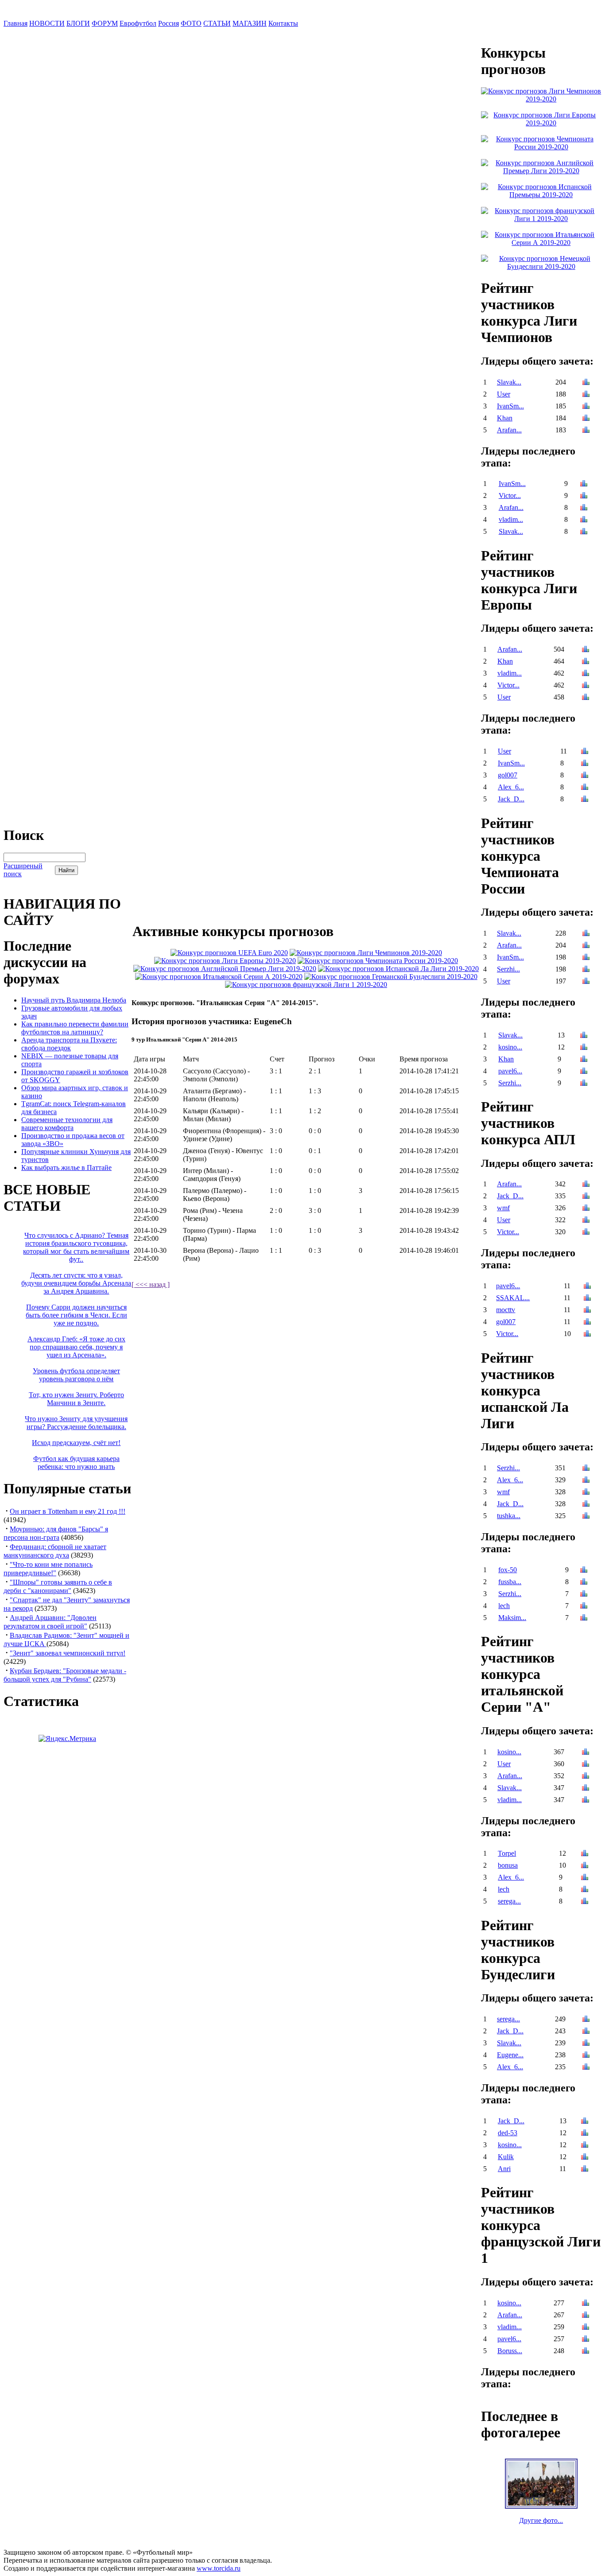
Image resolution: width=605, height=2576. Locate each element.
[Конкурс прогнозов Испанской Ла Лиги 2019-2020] (398, 969)
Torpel (507, 1853)
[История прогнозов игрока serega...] (585, 1902)
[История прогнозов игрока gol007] (585, 776)
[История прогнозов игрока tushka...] (586, 1517)
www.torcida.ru (219, 2568)
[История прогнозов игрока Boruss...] (586, 2352)
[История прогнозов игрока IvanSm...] (586, 407)
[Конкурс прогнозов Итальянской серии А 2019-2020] (219, 977)
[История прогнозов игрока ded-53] (585, 2134)
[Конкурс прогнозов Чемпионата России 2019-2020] (378, 961)
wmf (503, 1208)
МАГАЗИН (250, 23)
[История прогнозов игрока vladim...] (584, 520)
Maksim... (512, 1618)
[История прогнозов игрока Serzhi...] (586, 970)
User (504, 394)
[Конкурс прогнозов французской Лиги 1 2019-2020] (306, 985)
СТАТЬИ (217, 23)
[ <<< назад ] (151, 1284)
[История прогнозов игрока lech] (584, 1607)
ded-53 (508, 2133)
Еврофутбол (138, 23)
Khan (505, 418)
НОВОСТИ (47, 23)
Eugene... (510, 2055)
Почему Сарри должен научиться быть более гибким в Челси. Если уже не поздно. (76, 1315)
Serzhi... (508, 969)
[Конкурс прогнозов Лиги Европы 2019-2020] (225, 961)
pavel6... (510, 1071)
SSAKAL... (513, 1298)
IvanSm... (510, 406)
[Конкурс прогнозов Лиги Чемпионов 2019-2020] (366, 953)
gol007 (508, 775)
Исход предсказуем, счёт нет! (76, 1443)
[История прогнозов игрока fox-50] (584, 1571)
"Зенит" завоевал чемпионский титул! (68, 1653)
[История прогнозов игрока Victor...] (584, 496)
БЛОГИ (78, 23)
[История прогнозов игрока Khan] (586, 419)
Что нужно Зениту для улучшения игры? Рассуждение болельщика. (76, 1423)
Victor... (510, 495)
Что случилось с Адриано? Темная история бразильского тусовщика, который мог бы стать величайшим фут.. (76, 1247)
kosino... (510, 1047)
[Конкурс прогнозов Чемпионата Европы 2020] (229, 953)
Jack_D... (511, 799)
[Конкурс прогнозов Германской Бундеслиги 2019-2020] (391, 977)
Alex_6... (511, 787)
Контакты (283, 23)
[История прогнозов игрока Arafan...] (586, 431)
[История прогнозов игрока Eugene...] (586, 2056)
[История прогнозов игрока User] (586, 395)
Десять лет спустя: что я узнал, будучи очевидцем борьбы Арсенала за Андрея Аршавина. (76, 1283)
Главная (16, 23)
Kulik (506, 2157)
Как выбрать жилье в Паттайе (66, 1168)
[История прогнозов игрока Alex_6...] (585, 788)
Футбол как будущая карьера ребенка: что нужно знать (76, 1463)
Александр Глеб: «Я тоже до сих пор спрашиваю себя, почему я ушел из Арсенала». (76, 1347)
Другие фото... (541, 2520)
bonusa (508, 1865)
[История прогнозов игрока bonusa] (585, 1866)
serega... (509, 1901)
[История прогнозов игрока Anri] (585, 2170)
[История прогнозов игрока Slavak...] (586, 383)
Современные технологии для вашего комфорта (67, 1124)
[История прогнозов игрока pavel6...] (584, 1072)
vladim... (511, 519)
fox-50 (508, 1570)
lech (504, 1606)
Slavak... (509, 382)
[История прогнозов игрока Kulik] (585, 2158)
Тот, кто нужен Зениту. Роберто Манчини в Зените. (76, 1399)
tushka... (509, 1516)
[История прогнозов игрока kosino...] (584, 1048)
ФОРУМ (105, 23)
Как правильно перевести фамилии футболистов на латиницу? (75, 1028)
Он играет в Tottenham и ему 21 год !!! (68, 1511)
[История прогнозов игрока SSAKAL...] (587, 1299)
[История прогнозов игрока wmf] (586, 1209)
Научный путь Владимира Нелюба (74, 1000)
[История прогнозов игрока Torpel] (585, 1854)
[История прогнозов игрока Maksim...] (584, 1618)
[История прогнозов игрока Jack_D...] (585, 800)
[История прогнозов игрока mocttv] (587, 1311)
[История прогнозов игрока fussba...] (584, 1583)
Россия (169, 23)
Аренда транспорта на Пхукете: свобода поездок (69, 1044)
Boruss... (510, 2351)
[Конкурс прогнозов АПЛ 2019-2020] (225, 969)
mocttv (506, 1310)
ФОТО (191, 23)
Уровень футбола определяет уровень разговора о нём (76, 1375)
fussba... (510, 1582)
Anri (504, 2169)
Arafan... (509, 430)
